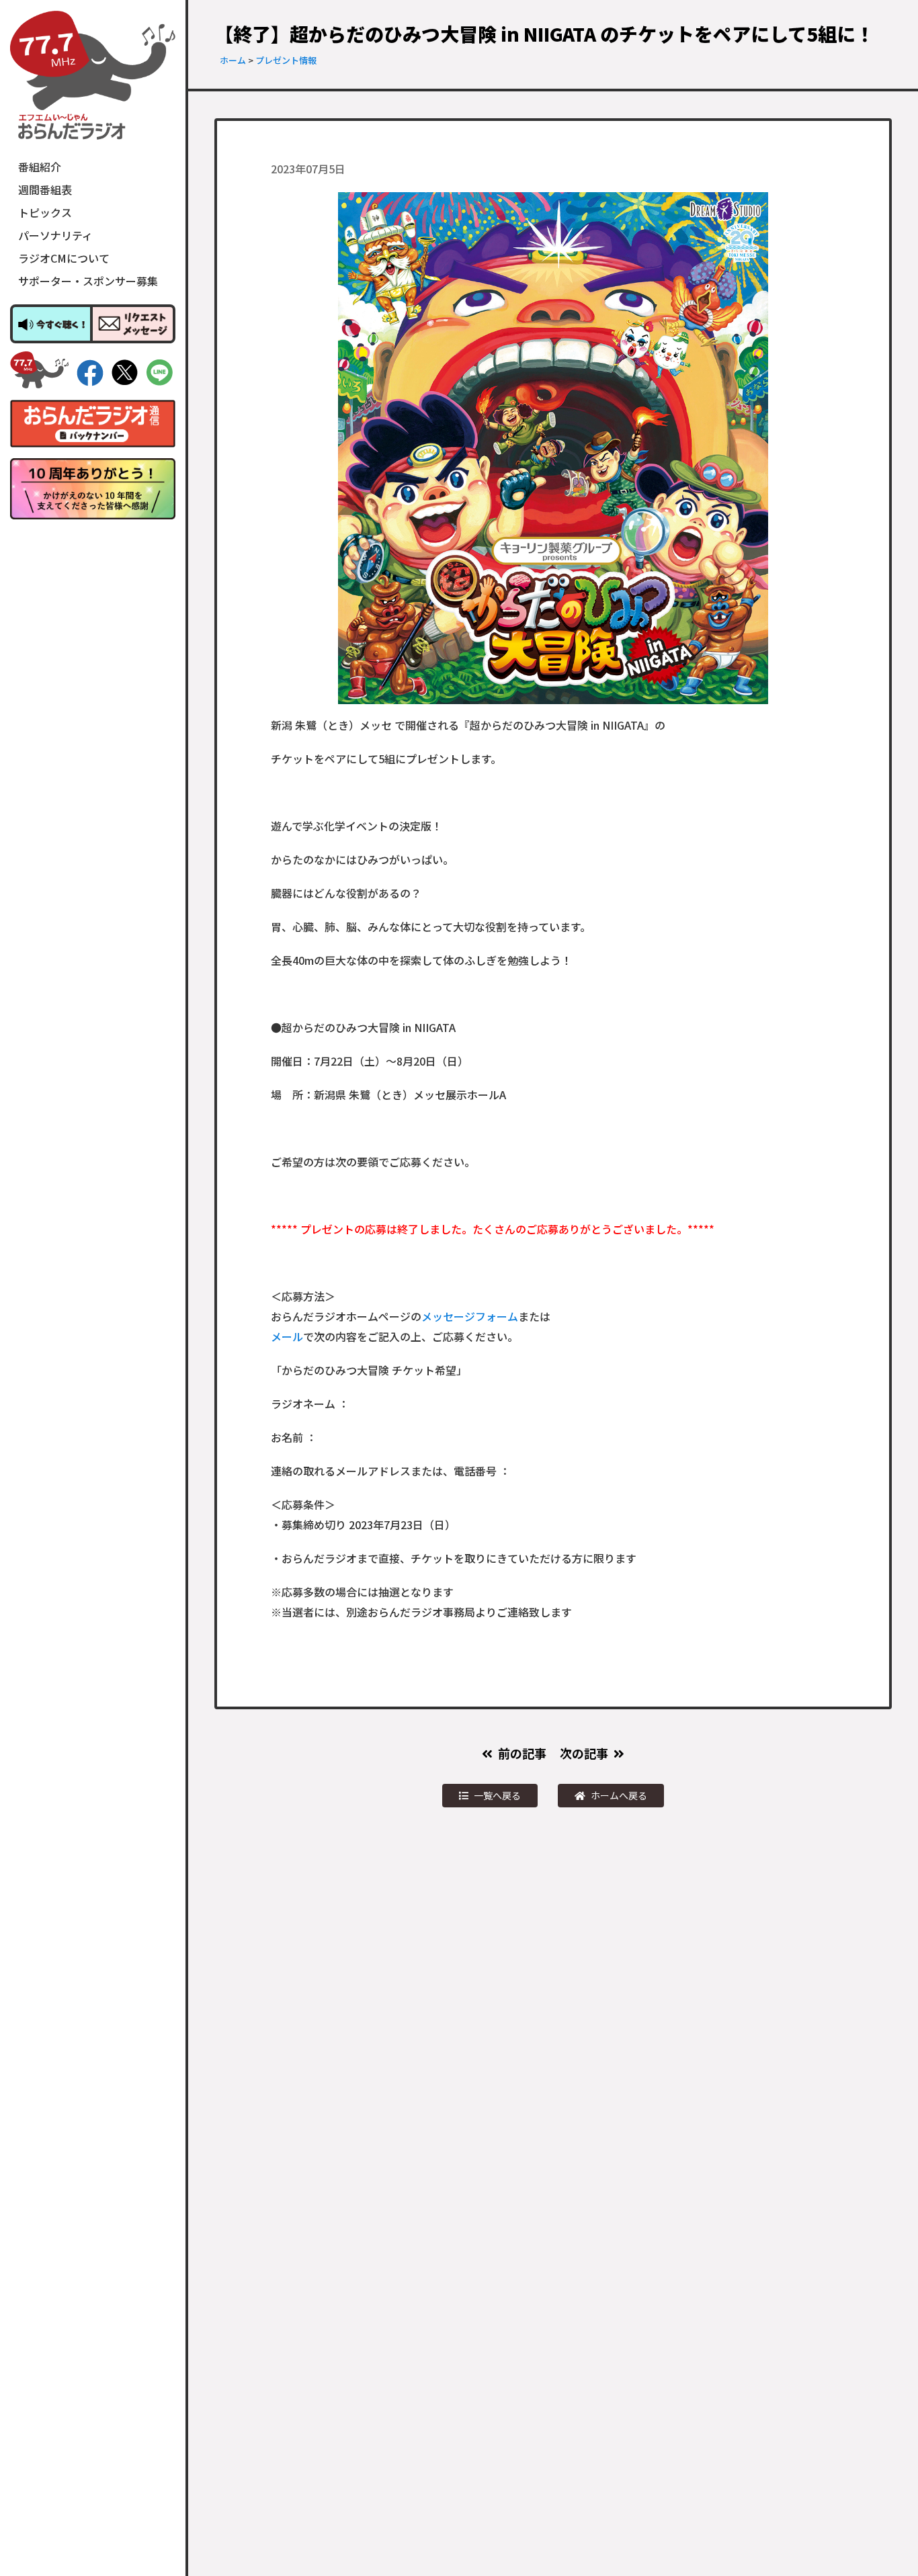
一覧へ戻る (497, 1795)
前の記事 (522, 1753)
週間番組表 (45, 189)
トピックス (45, 212)
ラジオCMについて (64, 258)
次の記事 (584, 1753)
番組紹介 (40, 167)
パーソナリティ (55, 235)
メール (287, 1336)
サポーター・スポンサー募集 (88, 281)
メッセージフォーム (470, 1316)
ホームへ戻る (619, 1795)
